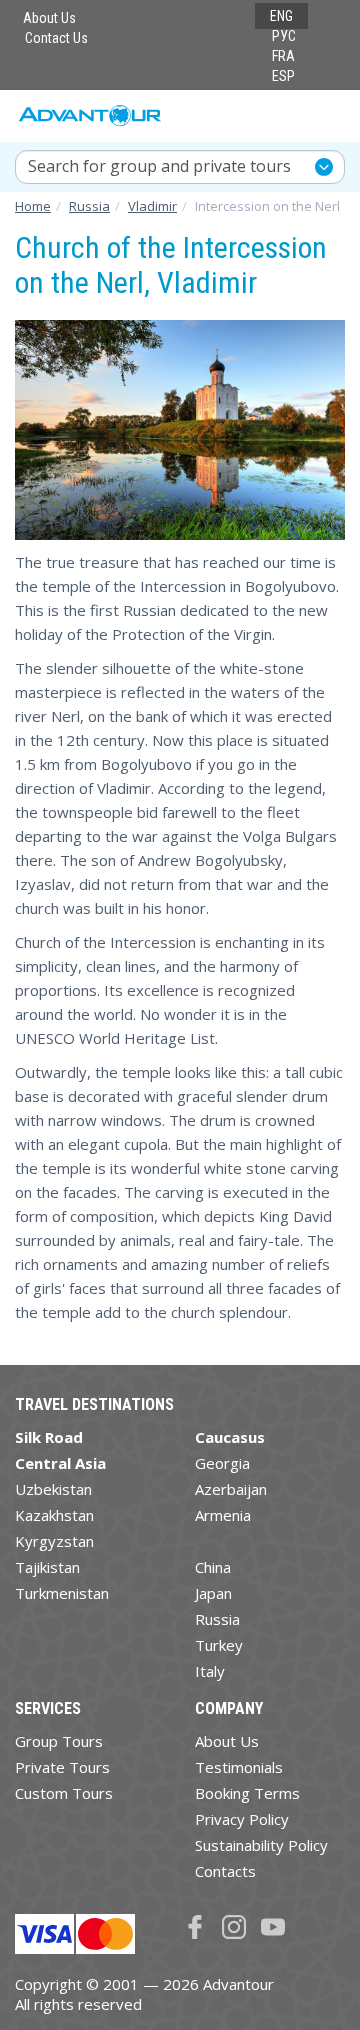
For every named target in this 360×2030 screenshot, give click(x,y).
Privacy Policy (242, 1819)
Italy (210, 1671)
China (213, 1567)
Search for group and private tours (159, 166)
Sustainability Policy (261, 1845)
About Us (49, 18)
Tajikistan (47, 1567)
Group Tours (59, 1741)
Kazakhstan (54, 1515)
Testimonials (239, 1767)
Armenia (223, 1515)
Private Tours (62, 1767)
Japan (213, 1593)
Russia (217, 1619)
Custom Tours (64, 1793)
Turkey (219, 1645)
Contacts (225, 1871)
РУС (284, 36)
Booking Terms (247, 1793)
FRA (283, 56)
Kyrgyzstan (54, 1541)
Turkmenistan (62, 1593)
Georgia (222, 1463)
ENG (281, 16)
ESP (283, 76)
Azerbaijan (231, 1489)
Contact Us (56, 38)
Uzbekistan (53, 1489)
